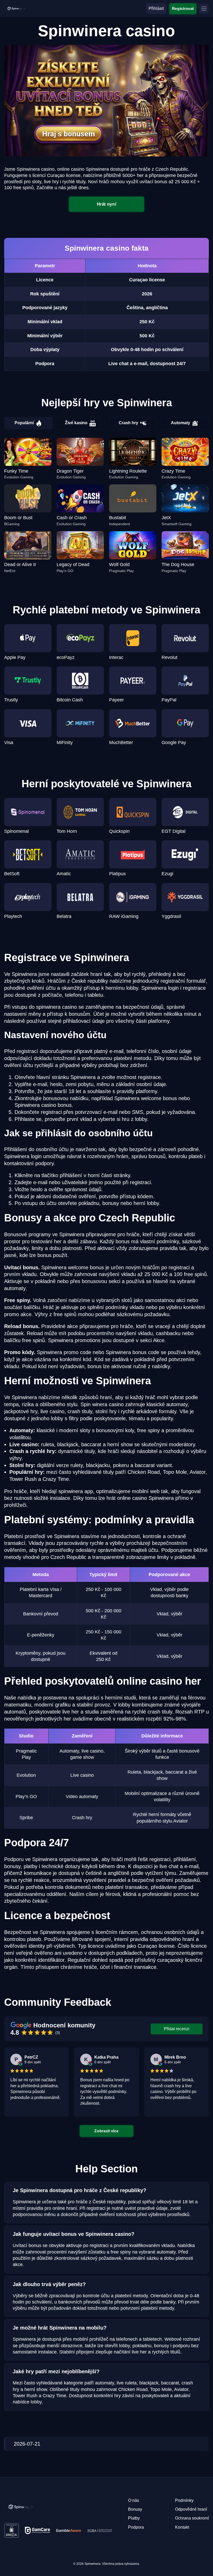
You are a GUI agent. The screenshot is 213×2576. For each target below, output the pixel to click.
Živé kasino (76, 423)
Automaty (181, 423)
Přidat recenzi (177, 2029)
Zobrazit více (107, 2131)
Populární (24, 423)
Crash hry (128, 423)
